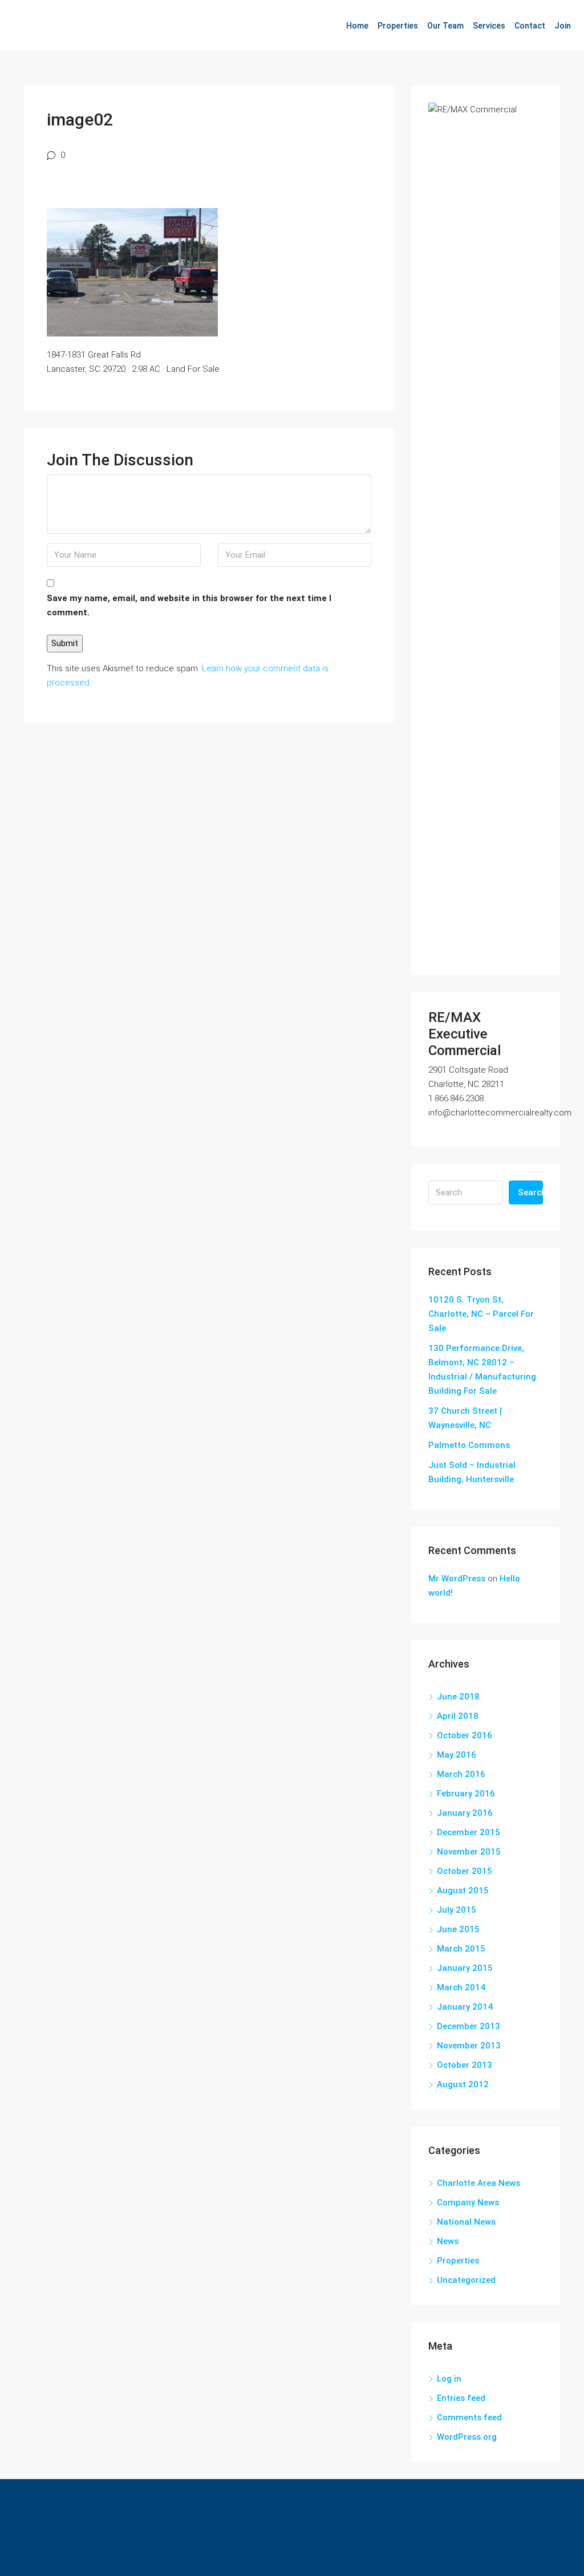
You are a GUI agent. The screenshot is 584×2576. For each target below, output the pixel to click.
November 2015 (469, 1852)
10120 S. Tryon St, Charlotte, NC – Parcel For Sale (481, 1314)
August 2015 (463, 1891)
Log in (449, 2379)
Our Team (445, 26)
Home (357, 26)
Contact (530, 26)
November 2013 (469, 2046)
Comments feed (469, 2417)
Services (489, 26)
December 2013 (469, 2026)
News (448, 2241)
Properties (398, 26)
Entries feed (461, 2398)
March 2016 (461, 1774)
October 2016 (465, 1735)
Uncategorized (466, 2280)
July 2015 (457, 1910)
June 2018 (458, 1697)
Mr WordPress (457, 1579)
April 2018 (458, 1716)
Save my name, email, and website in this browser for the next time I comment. (189, 605)
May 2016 (457, 1755)
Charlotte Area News (478, 2183)
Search (530, 1192)
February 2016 (466, 1794)
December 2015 (469, 1832)
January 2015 (465, 1968)
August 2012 (463, 2084)
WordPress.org (467, 2437)
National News (466, 2222)
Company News (468, 2202)
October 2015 (465, 1871)
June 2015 (458, 1929)
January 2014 (465, 2007)
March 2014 (461, 1987)
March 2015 (461, 1949)
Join (563, 26)
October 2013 (465, 2065)
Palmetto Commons (469, 1445)
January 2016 (465, 1813)
